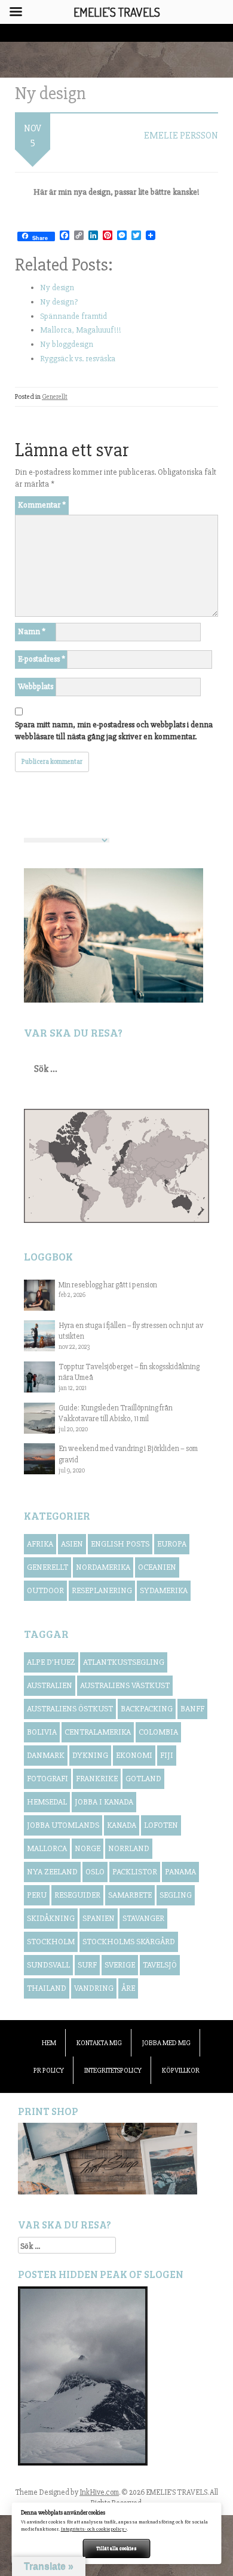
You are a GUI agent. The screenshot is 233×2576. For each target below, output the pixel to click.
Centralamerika (98, 1732)
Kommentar (42, 505)
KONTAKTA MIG (99, 2043)
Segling (176, 1895)
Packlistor (135, 1872)
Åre (128, 1988)
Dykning (90, 1755)
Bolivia (42, 1732)
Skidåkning (51, 1918)
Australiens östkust (70, 1709)
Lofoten (161, 1825)
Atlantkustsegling (124, 1662)
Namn (32, 631)
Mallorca (47, 1848)
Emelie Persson (181, 136)
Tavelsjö (160, 1965)
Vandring (94, 1988)
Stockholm (51, 1942)
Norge (88, 1848)
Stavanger (143, 1918)
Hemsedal (47, 1802)
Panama (180, 1872)
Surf (87, 1965)
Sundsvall (48, 1965)
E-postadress (42, 659)
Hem (49, 2043)
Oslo (95, 1872)
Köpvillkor (181, 2071)
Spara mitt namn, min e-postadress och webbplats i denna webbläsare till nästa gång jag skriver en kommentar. (114, 731)
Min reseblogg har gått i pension (108, 1285)
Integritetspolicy (113, 2071)
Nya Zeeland (52, 1872)
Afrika (40, 1544)
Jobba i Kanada (104, 1802)
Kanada (122, 1825)
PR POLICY (49, 2071)
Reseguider (77, 1895)
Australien (50, 1685)
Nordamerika (103, 1567)
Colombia (158, 1732)
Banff (192, 1709)
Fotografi (47, 1779)
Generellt (55, 397)
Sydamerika (164, 1590)
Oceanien (157, 1567)
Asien (72, 1544)
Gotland (143, 1779)
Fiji (167, 1755)
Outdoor (45, 1590)
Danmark (46, 1755)
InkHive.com (99, 2492)
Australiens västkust (125, 1685)
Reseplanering (102, 1590)
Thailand (47, 1988)
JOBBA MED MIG (166, 2043)
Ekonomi (134, 1755)
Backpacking (147, 1709)
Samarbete (130, 1895)
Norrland (129, 1848)
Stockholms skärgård (129, 1942)
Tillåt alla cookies (116, 2548)
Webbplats (36, 686)
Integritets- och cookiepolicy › (94, 2529)
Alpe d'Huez (51, 1662)
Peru (37, 1895)
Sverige (120, 1965)
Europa (172, 1544)
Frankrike (97, 1779)
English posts (120, 1544)
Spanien (99, 1918)
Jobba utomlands (63, 1825)
